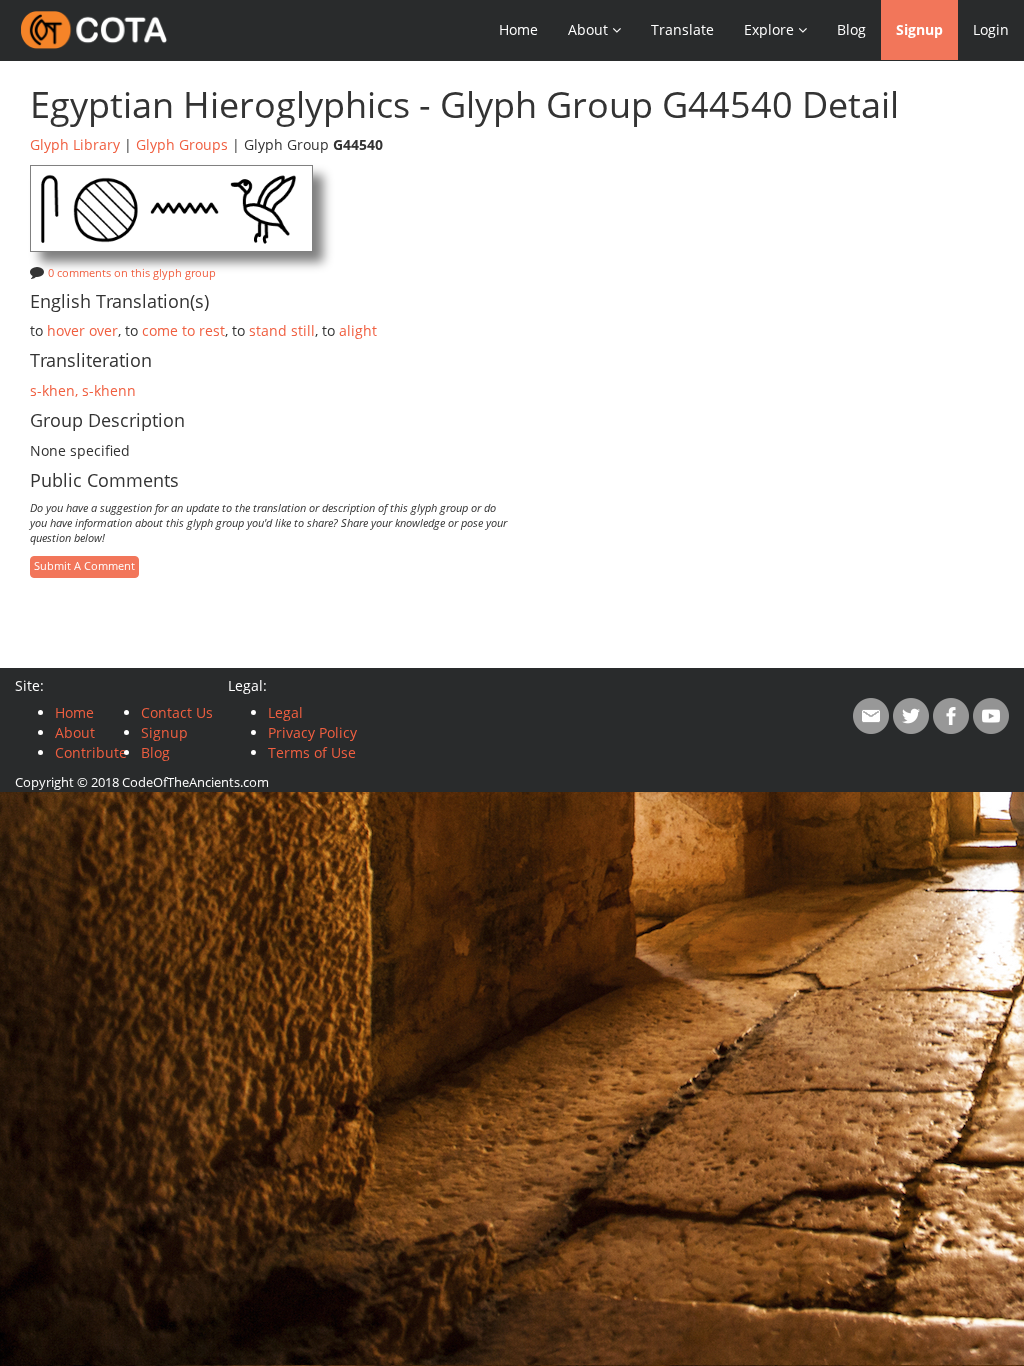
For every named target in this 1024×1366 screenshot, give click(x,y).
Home (518, 29)
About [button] (590, 29)
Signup (919, 29)
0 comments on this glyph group (132, 273)
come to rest (183, 330)
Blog (851, 29)
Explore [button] (771, 29)
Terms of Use (312, 752)
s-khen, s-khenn (83, 390)
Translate (682, 29)
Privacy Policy (312, 732)
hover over (82, 330)
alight (358, 330)
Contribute (91, 752)
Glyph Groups (182, 144)
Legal (285, 712)
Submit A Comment (84, 566)
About (75, 732)
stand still (282, 330)
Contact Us (177, 712)
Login (991, 29)
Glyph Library (75, 144)
